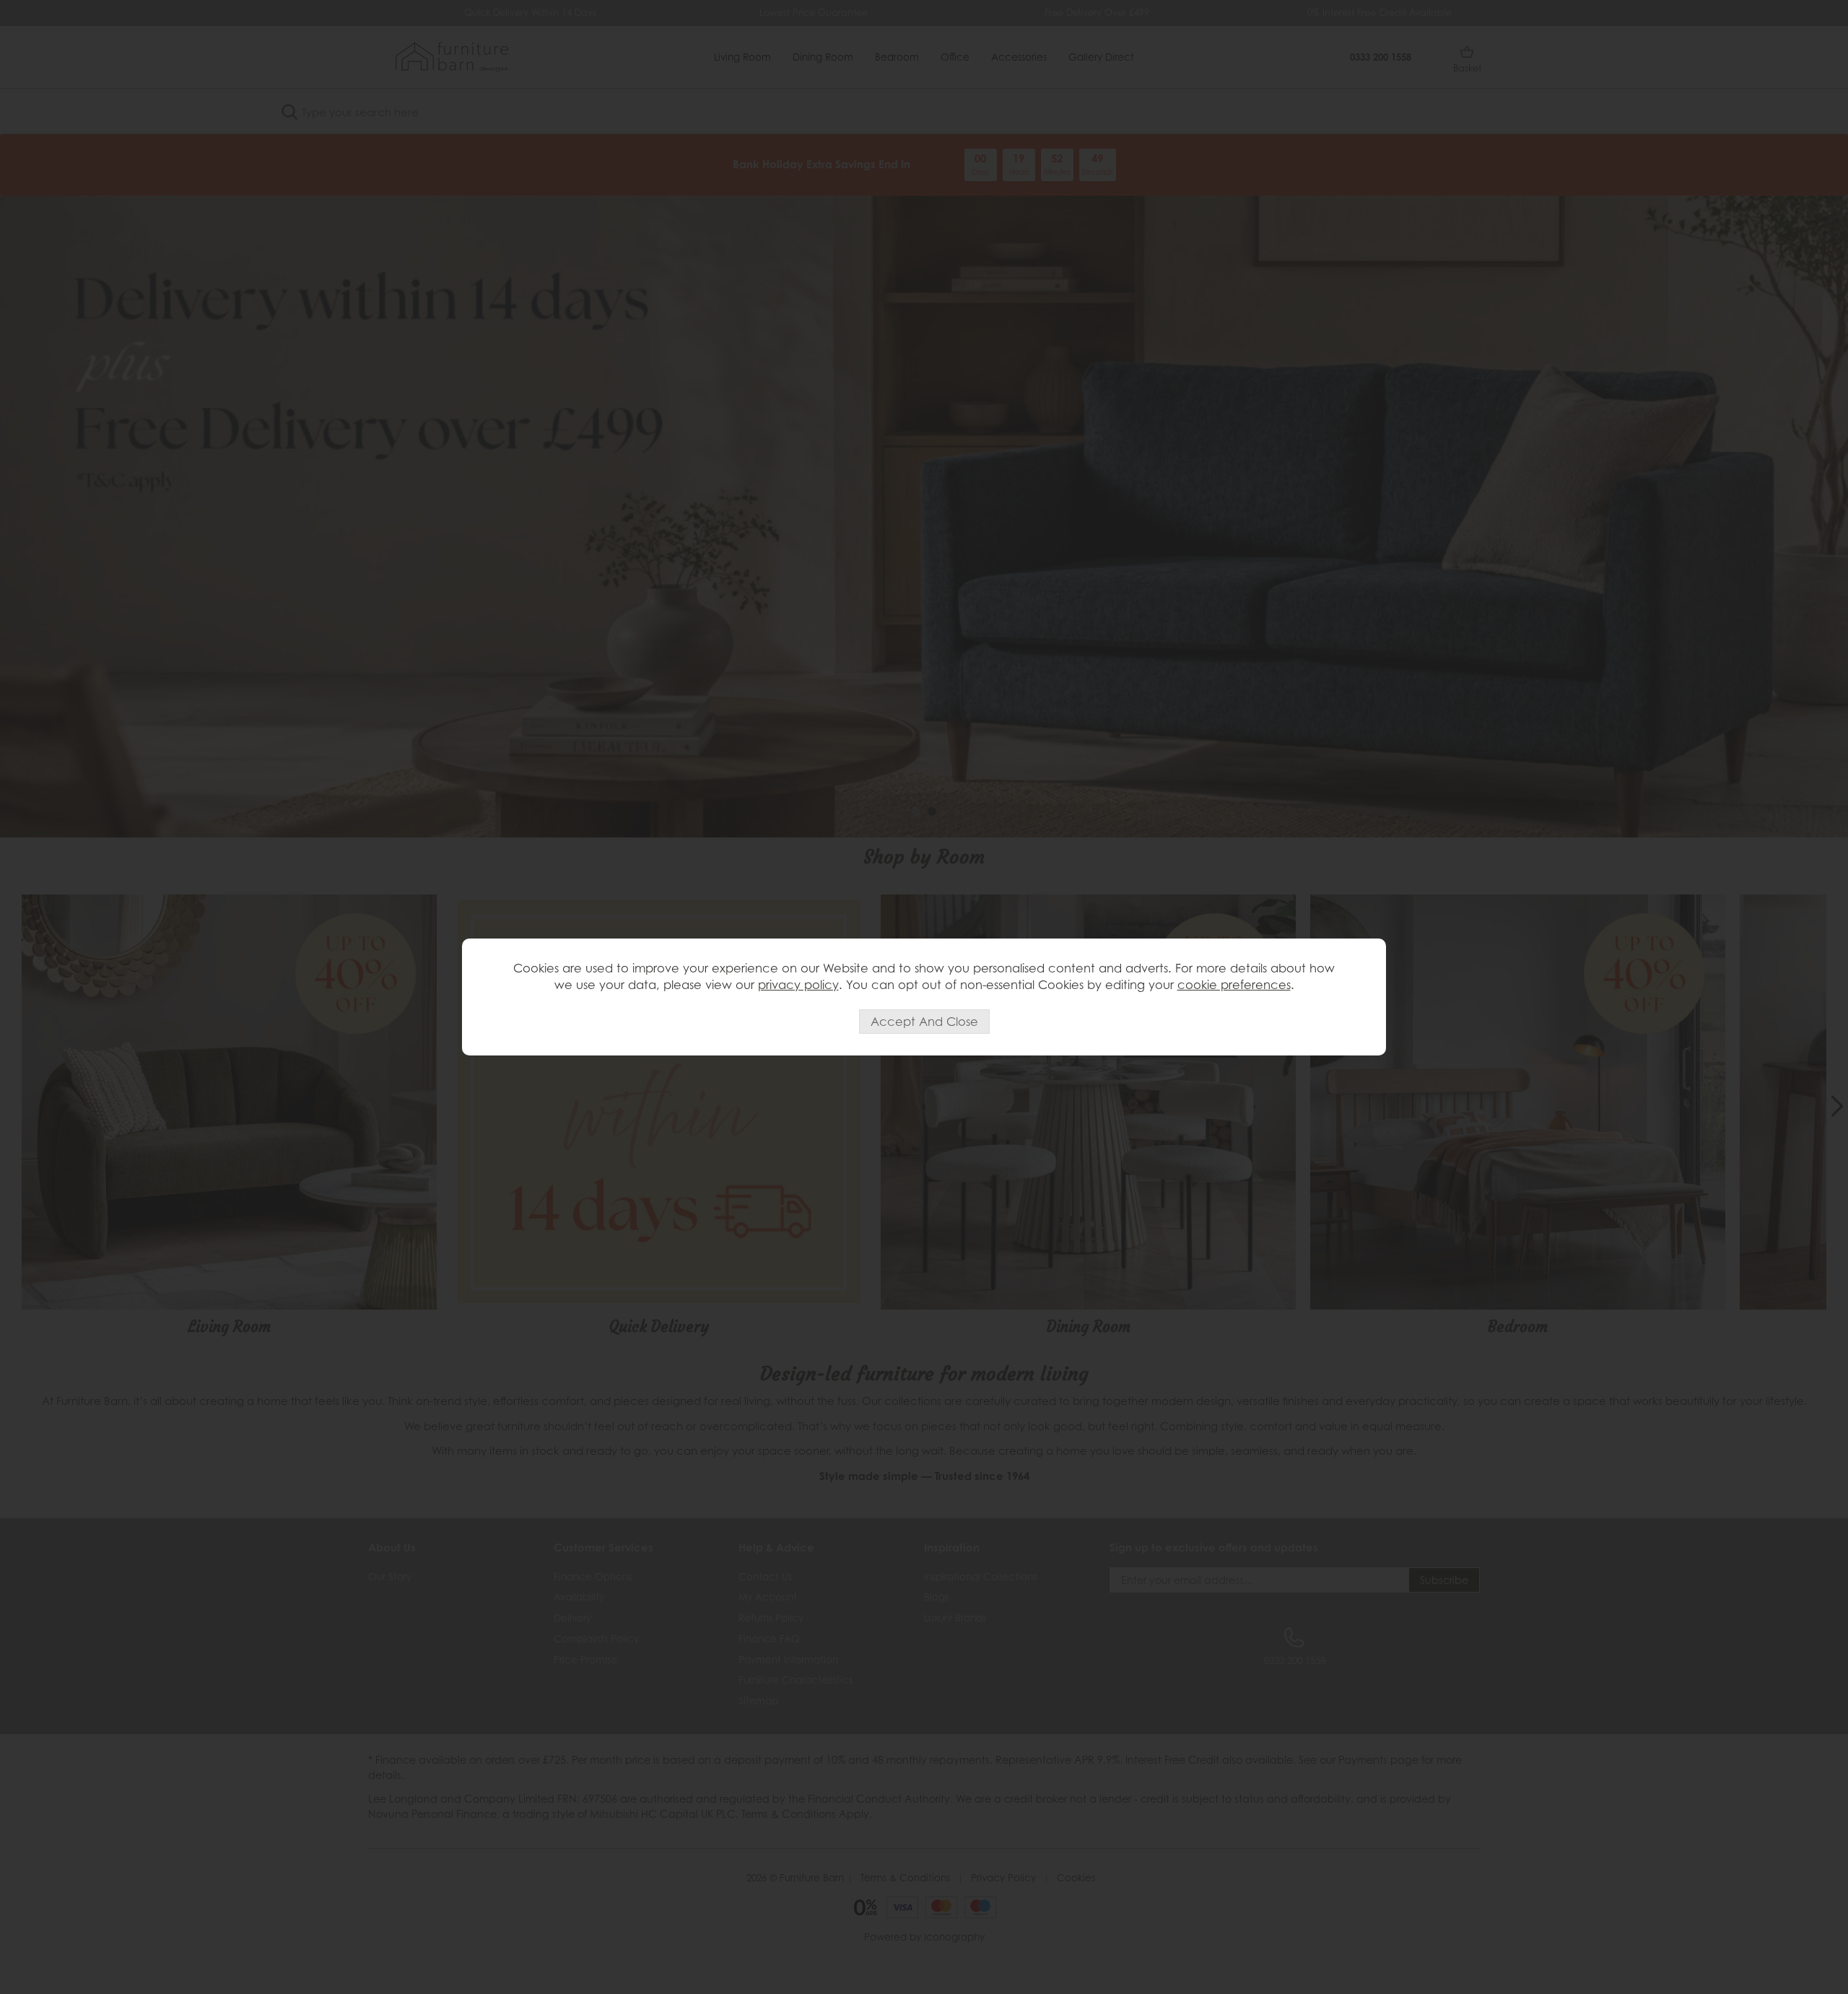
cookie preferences (1234, 985)
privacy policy (798, 985)
